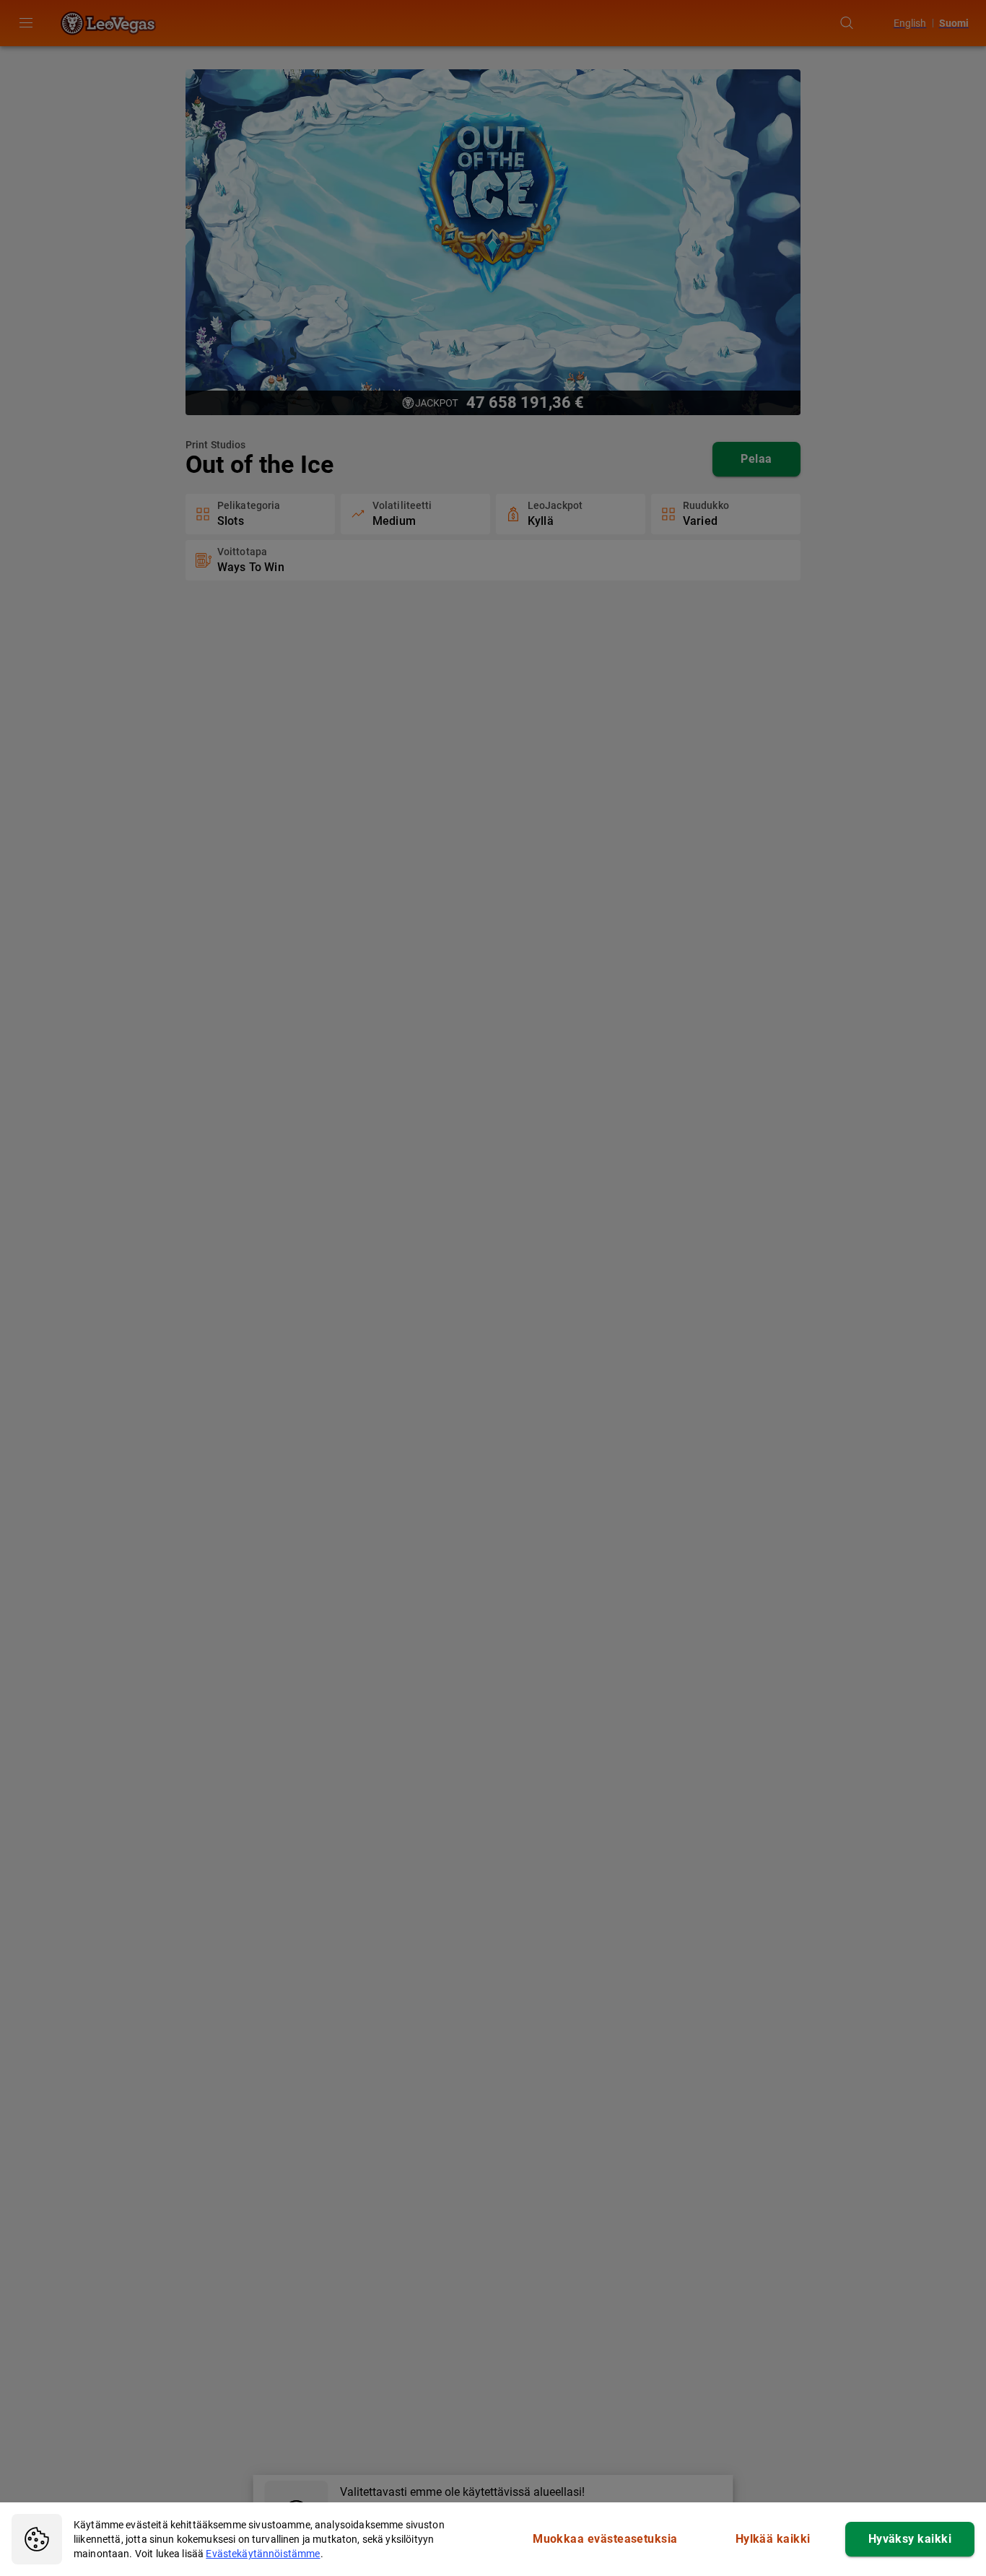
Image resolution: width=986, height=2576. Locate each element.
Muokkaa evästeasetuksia (605, 2539)
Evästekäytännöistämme (263, 2554)
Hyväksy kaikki (910, 2539)
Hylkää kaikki (773, 2539)
